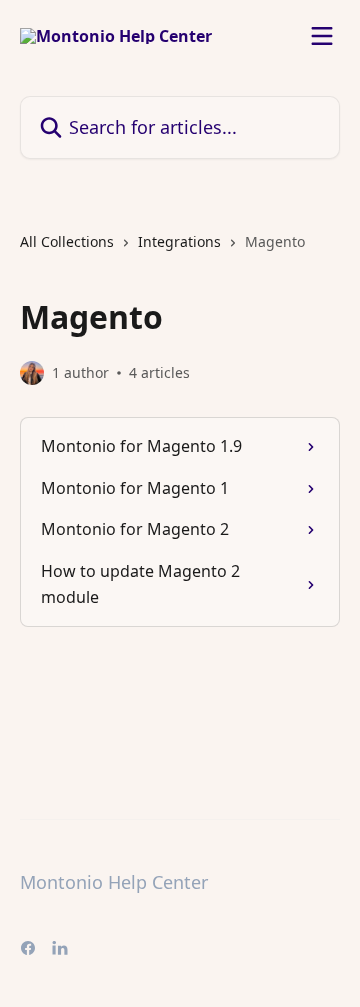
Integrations (179, 241)
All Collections (67, 241)
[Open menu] (322, 36)
